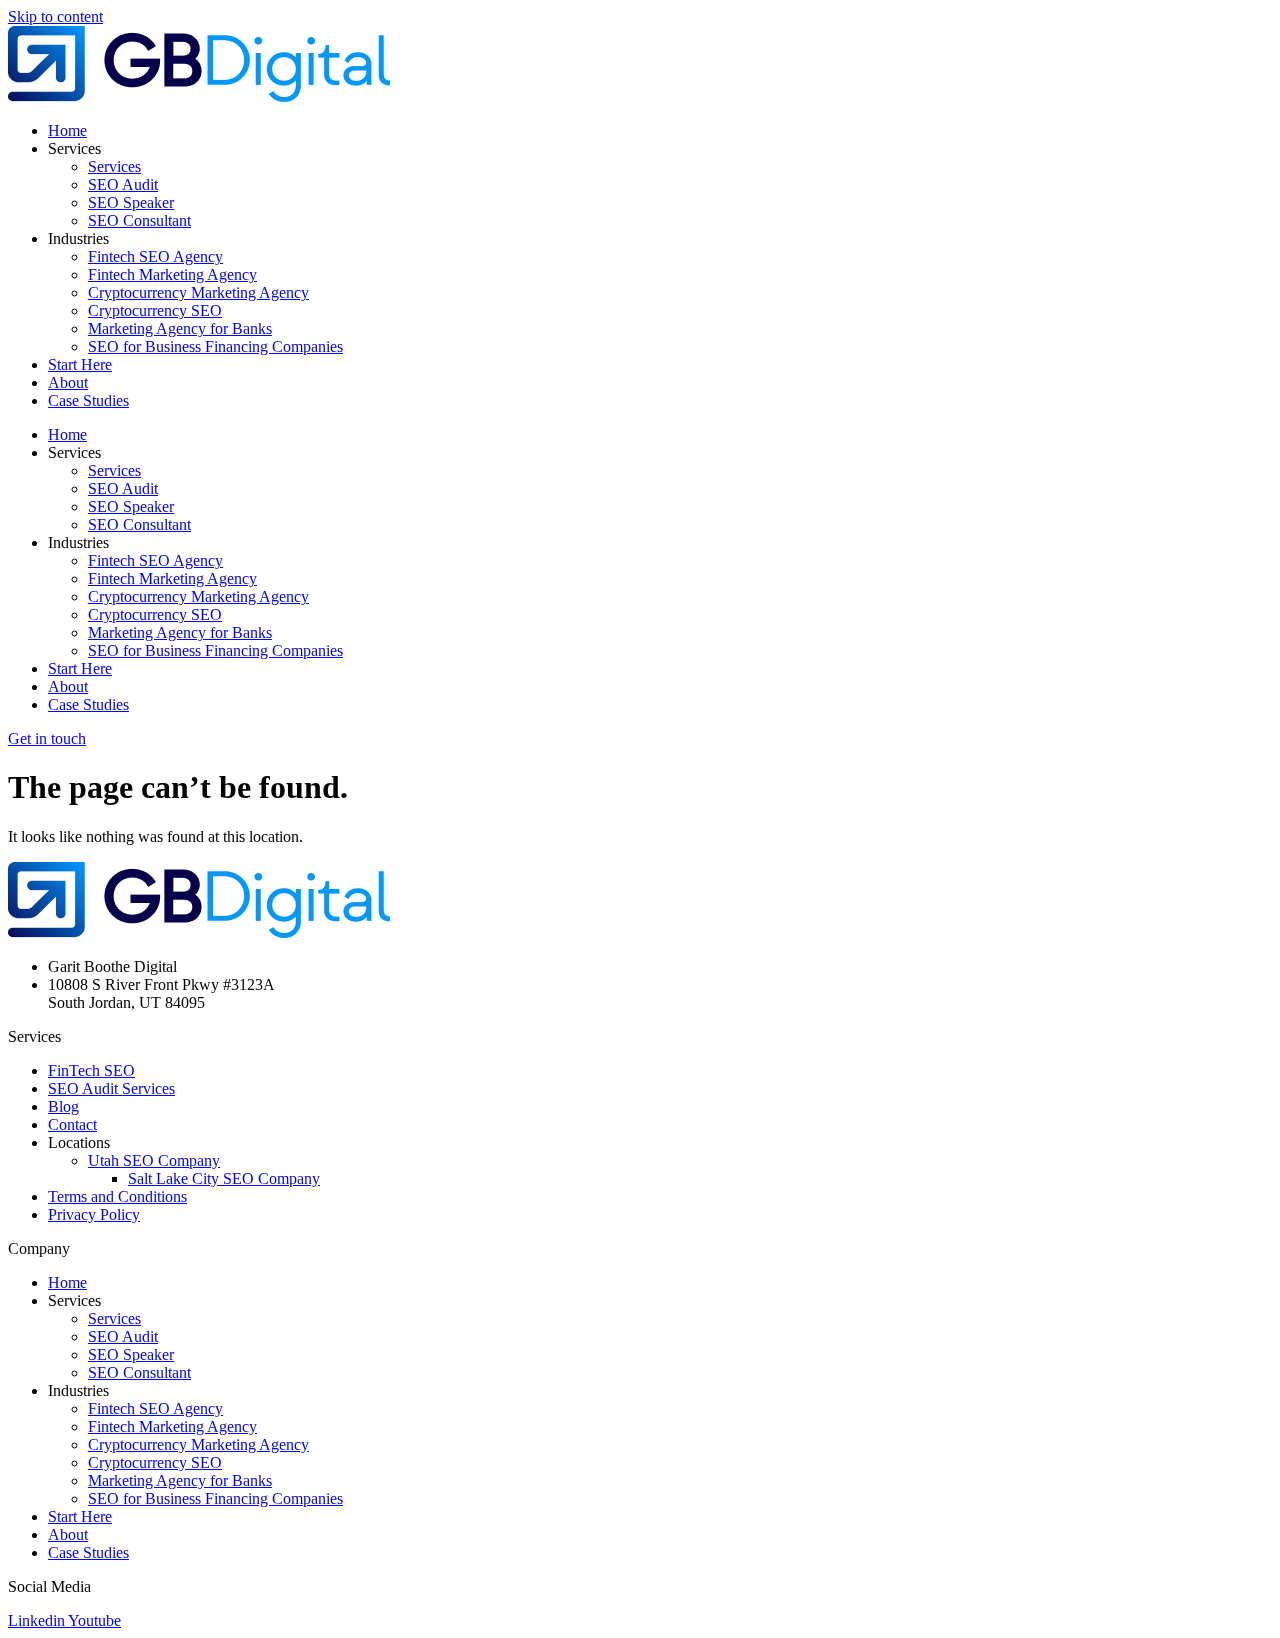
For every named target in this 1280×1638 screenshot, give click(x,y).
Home (67, 130)
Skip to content (55, 16)
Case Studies (88, 400)
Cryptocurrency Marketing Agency (198, 292)
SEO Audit (123, 184)
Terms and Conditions (117, 1196)
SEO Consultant (139, 220)
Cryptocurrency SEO (155, 310)
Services (114, 166)
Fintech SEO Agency (155, 256)
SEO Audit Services (111, 1088)
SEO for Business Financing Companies (215, 346)
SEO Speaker (131, 202)
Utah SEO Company (154, 1160)
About (68, 382)
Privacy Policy (94, 1214)
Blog (63, 1106)
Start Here (80, 364)
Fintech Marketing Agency (172, 274)
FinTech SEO (91, 1070)
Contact (72, 1124)
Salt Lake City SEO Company (224, 1178)
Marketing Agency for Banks (180, 328)
